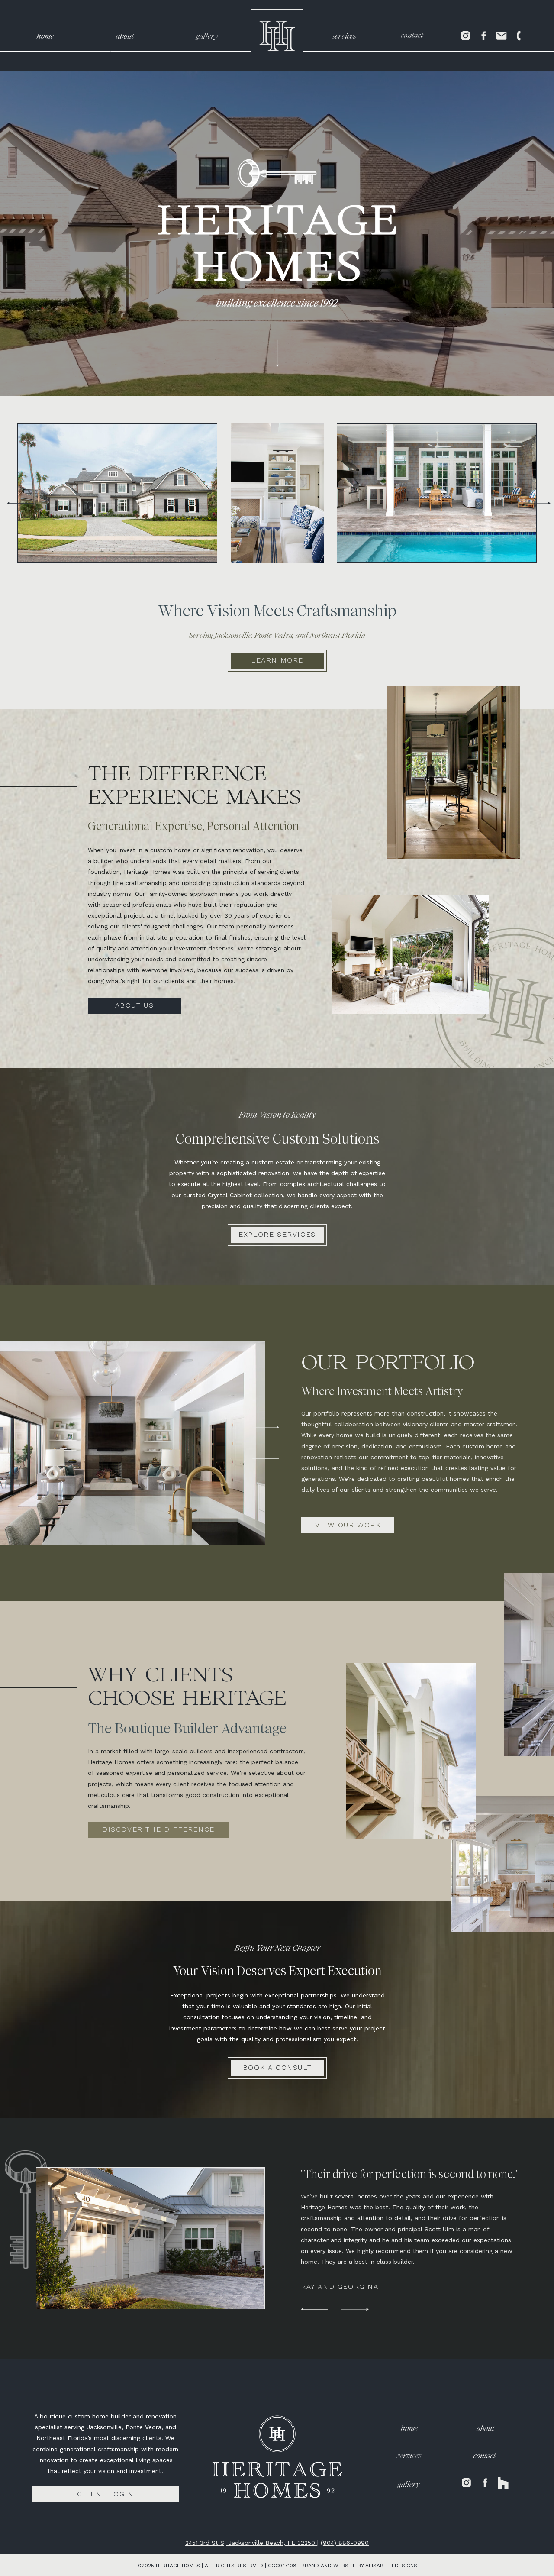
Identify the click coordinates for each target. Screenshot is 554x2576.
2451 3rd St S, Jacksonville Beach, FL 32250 (251, 2543)
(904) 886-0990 (345, 2543)
